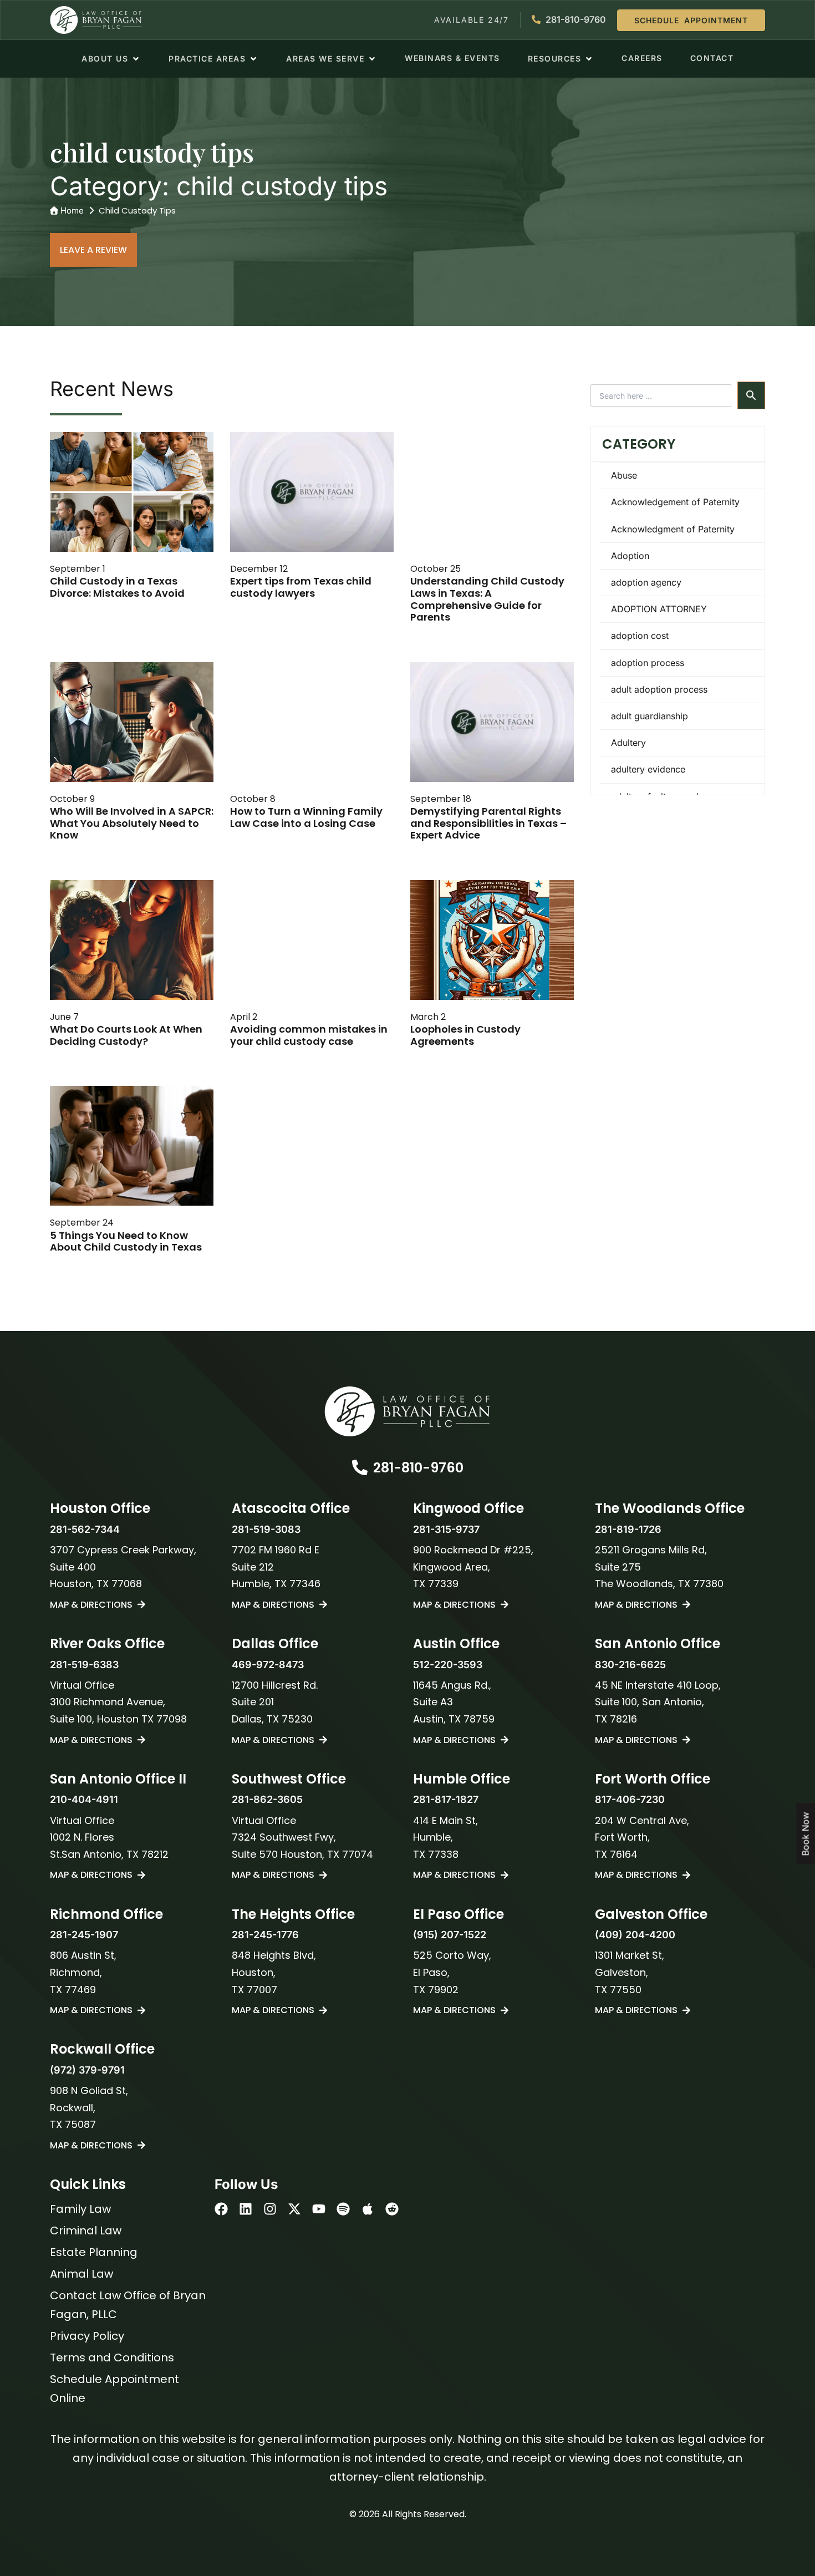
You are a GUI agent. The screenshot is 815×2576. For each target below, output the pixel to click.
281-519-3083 (266, 1529)
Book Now (806, 1834)
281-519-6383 (84, 1665)
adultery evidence (648, 769)
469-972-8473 (268, 1665)
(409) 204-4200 (635, 1935)
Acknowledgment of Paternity (673, 529)
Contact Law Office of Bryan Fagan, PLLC (128, 2305)
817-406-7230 (630, 1799)
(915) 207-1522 (450, 1935)
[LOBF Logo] (407, 1411)
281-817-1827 (446, 1799)
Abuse (624, 475)
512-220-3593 (448, 1665)
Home (72, 210)
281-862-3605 (267, 1799)
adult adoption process (659, 689)
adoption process (648, 663)
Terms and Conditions (112, 2357)
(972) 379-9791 (87, 2070)
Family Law (80, 2209)
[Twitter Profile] (294, 2209)
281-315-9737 (446, 1529)
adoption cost (640, 636)
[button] (111, 59)
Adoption (630, 556)
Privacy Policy (87, 2336)
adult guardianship (650, 716)
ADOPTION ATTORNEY (659, 609)
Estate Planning (94, 2252)
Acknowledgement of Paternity (675, 502)
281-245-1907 (84, 1935)
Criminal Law (86, 2230)
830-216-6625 (630, 1665)
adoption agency (646, 582)
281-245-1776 (265, 1935)
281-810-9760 (418, 1468)
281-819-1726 (628, 1529)
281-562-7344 (85, 1529)
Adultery (628, 743)
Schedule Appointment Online (114, 2389)
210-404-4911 (84, 1799)
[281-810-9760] (360, 1467)
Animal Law (81, 2274)
